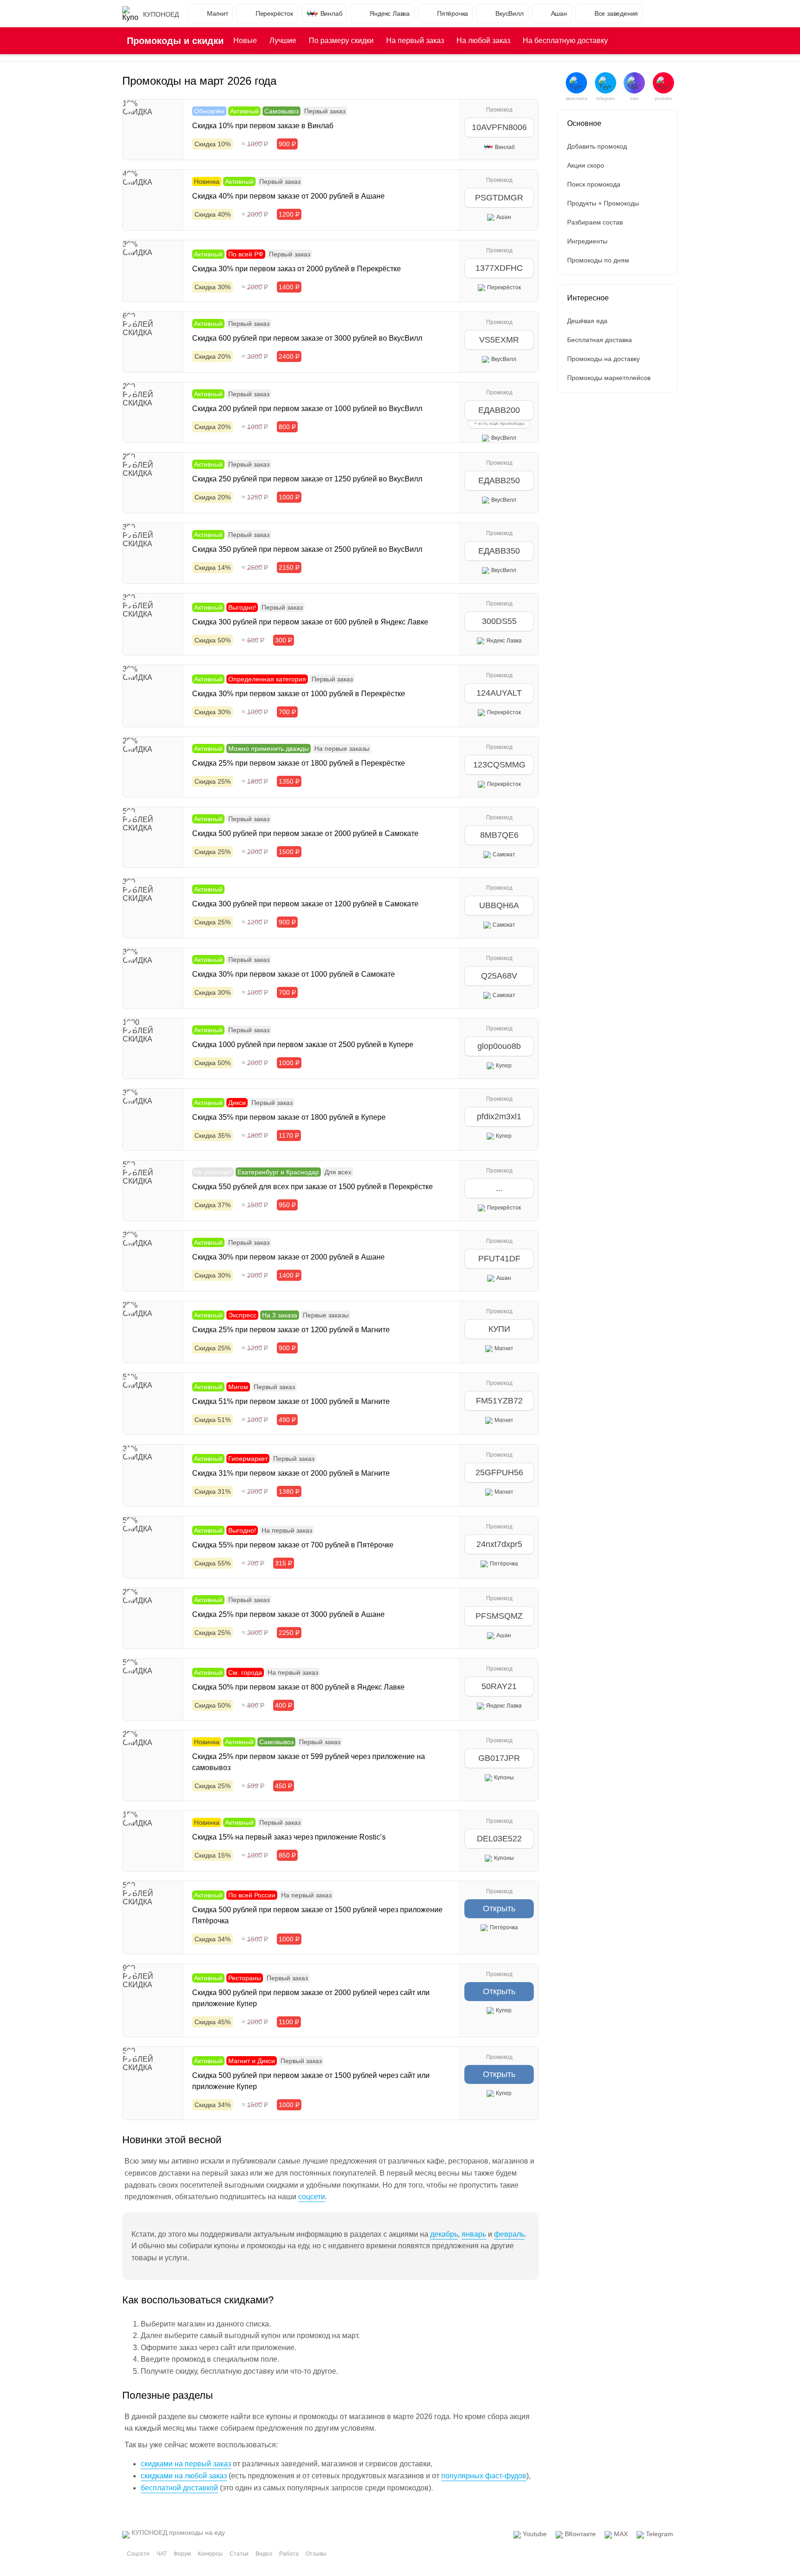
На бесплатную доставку (565, 41)
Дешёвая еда (587, 321)
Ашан (559, 13)
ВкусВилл (509, 13)
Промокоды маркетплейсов (609, 378)
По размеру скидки (341, 41)
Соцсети (138, 2554)
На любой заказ (483, 41)
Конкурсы (210, 2554)
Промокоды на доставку (603, 359)
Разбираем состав (595, 222)
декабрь (444, 2234)
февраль (509, 2234)
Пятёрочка (453, 13)
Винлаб (331, 13)
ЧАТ (162, 2554)
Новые (245, 41)
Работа (289, 2554)
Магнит (218, 13)
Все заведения (616, 13)
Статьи (239, 2554)
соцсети (312, 2197)
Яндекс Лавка (390, 13)
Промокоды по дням (598, 260)
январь (474, 2234)
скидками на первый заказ (186, 2464)
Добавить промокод (597, 146)
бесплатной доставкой (179, 2488)
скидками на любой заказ (184, 2476)
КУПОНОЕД (161, 14)
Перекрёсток (274, 13)
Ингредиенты (587, 241)
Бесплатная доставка (600, 340)
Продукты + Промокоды (603, 203)
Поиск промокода (594, 184)
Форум (182, 2554)
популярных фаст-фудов (484, 2476)
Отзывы (316, 2554)
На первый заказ (415, 41)
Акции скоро (586, 165)
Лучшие (283, 41)
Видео (264, 2554)
